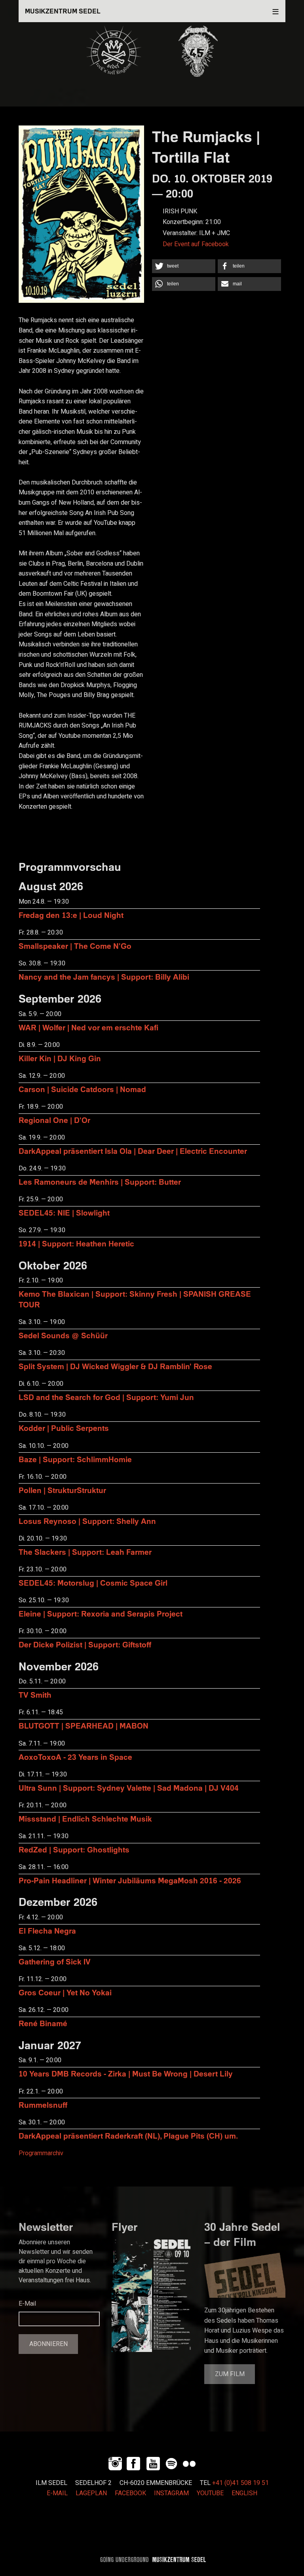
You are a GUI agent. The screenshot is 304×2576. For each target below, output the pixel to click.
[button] (184, 266)
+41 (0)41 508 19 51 (240, 2483)
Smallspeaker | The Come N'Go (75, 946)
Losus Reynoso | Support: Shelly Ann (87, 1521)
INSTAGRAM (171, 2493)
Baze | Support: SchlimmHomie (75, 1459)
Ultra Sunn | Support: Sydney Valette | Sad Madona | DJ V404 (129, 1788)
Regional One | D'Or (54, 1120)
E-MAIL (57, 2493)
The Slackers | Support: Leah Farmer (85, 1552)
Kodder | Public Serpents (64, 1428)
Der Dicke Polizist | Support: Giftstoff (85, 1644)
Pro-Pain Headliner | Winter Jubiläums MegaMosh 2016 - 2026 (130, 1880)
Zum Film (230, 2374)
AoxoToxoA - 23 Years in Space (75, 1757)
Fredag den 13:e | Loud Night (71, 915)
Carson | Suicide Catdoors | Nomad (82, 1089)
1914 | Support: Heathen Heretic (76, 1243)
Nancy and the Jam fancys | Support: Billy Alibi (104, 977)
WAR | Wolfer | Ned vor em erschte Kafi (88, 1027)
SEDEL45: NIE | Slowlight (64, 1213)
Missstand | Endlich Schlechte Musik (85, 1819)
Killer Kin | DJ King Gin (60, 1058)
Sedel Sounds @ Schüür (63, 1335)
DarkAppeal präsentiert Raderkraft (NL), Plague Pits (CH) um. (128, 2136)
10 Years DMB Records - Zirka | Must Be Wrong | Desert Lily (126, 2074)
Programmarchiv (41, 2153)
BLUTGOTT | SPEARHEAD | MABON (84, 1726)
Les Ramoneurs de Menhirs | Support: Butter (100, 1182)
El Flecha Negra (47, 1931)
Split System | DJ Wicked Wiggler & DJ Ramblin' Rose (115, 1366)
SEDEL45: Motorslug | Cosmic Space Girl (93, 1583)
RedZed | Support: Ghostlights (74, 1849)
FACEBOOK (130, 2493)
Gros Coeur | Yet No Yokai (65, 1992)
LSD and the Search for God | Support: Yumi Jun (106, 1397)
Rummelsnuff (43, 2105)
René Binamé (43, 2023)
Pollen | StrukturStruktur (62, 1490)
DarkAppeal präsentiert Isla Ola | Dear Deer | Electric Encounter (133, 1151)
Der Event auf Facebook (196, 244)
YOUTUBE (210, 2493)
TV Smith (35, 1695)
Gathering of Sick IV (55, 1961)
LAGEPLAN (91, 2493)
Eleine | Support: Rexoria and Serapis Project (101, 1614)
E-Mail (27, 2304)
